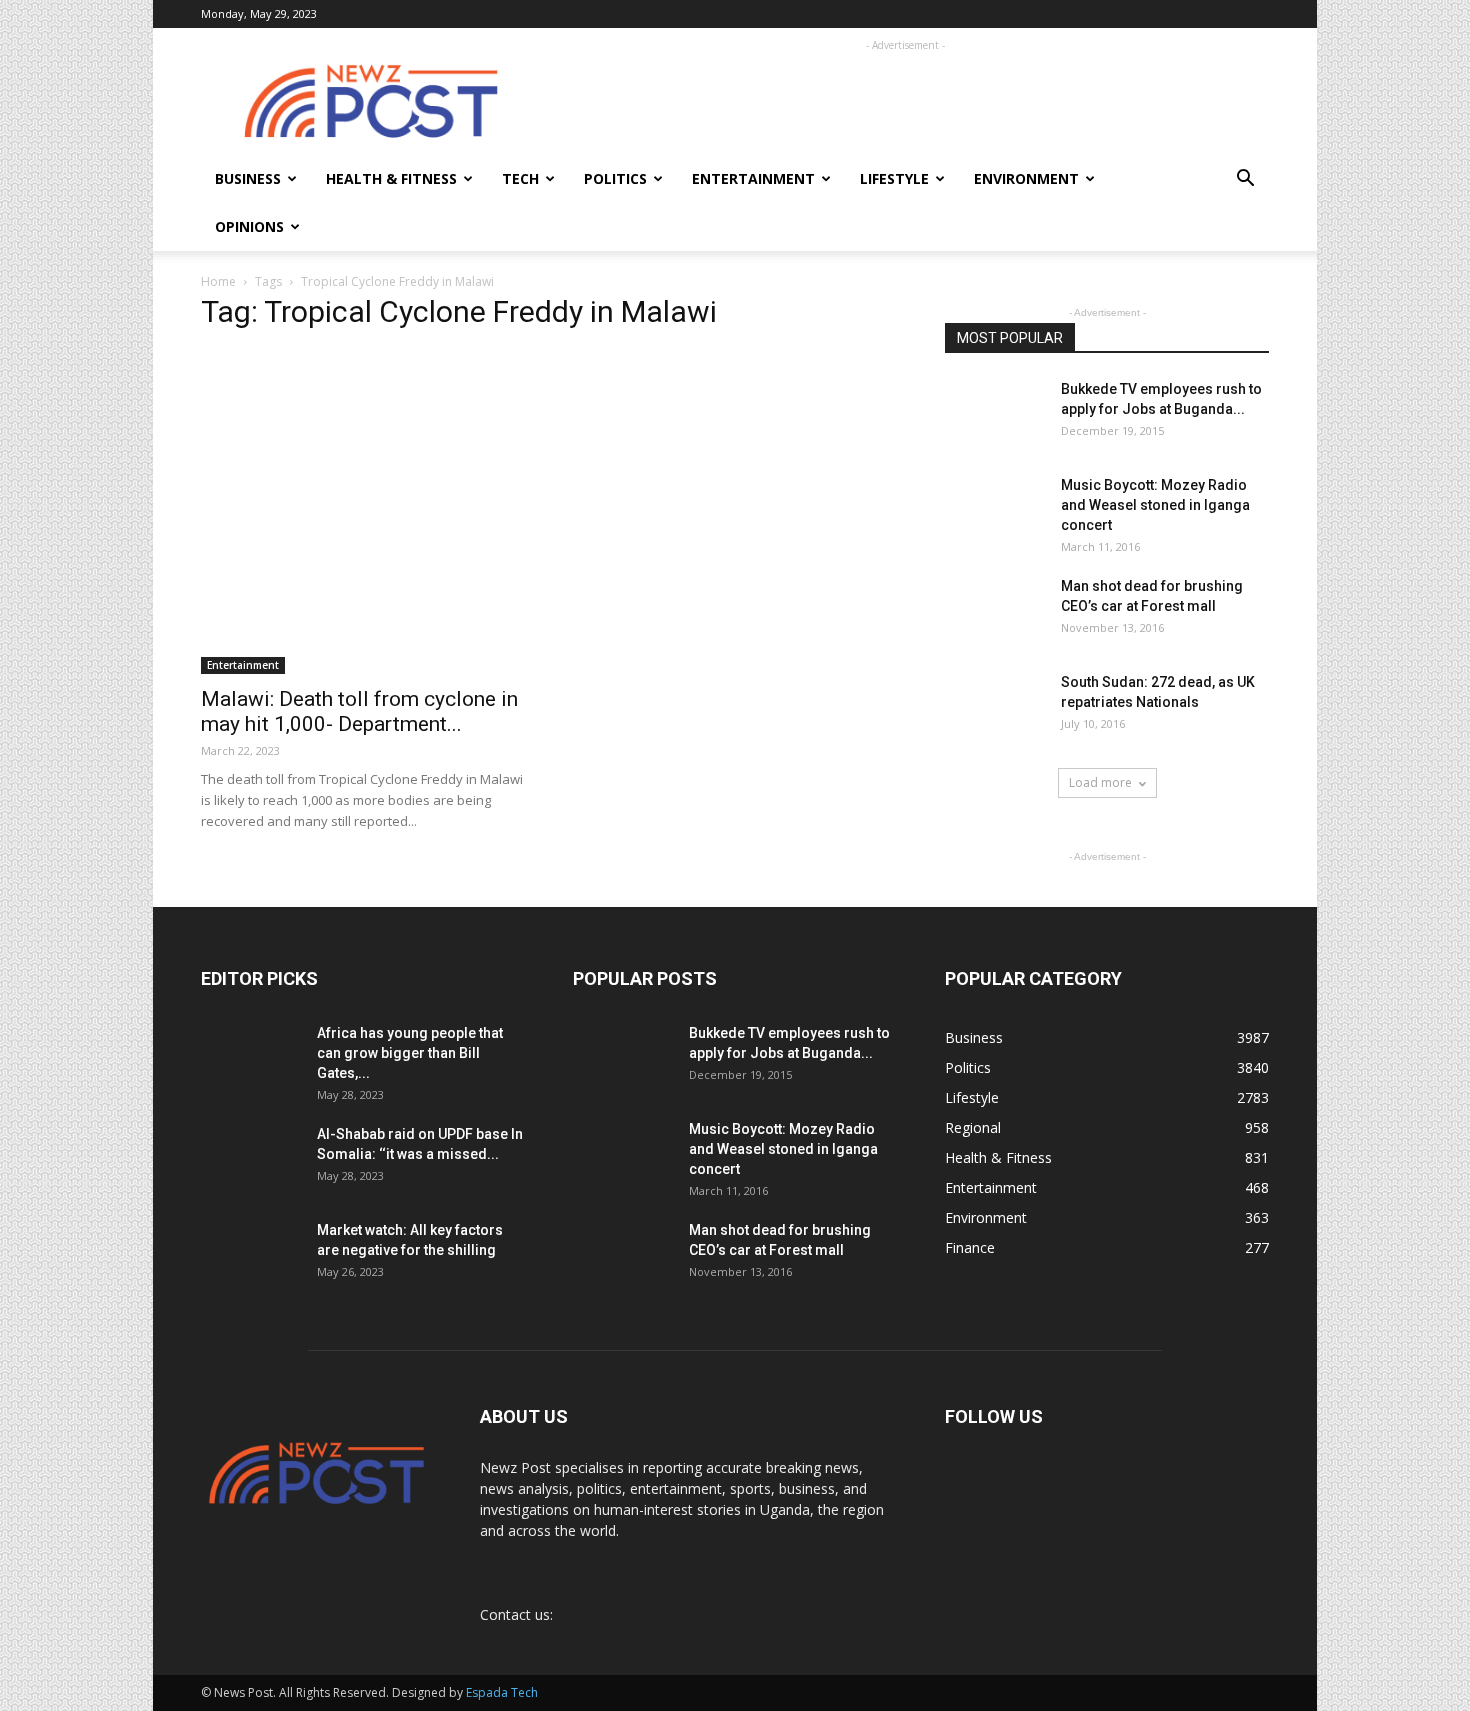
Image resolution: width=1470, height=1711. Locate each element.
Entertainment (753, 178)
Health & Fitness (391, 178)
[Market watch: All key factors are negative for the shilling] (251, 1254)
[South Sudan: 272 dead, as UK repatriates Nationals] (995, 704)
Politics (615, 178)
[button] (1245, 180)
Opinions (249, 226)
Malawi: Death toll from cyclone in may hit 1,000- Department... (359, 711)
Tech (520, 178)
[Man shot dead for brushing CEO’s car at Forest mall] (992, 611)
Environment (1026, 178)
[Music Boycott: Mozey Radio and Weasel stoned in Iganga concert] (995, 502)
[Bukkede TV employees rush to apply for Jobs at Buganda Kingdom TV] (995, 414)
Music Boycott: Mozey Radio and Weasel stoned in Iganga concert (1155, 505)
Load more (1100, 782)
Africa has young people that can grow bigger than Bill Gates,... (410, 1053)
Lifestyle (894, 178)
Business (248, 178)
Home (218, 281)
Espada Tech (502, 1692)
